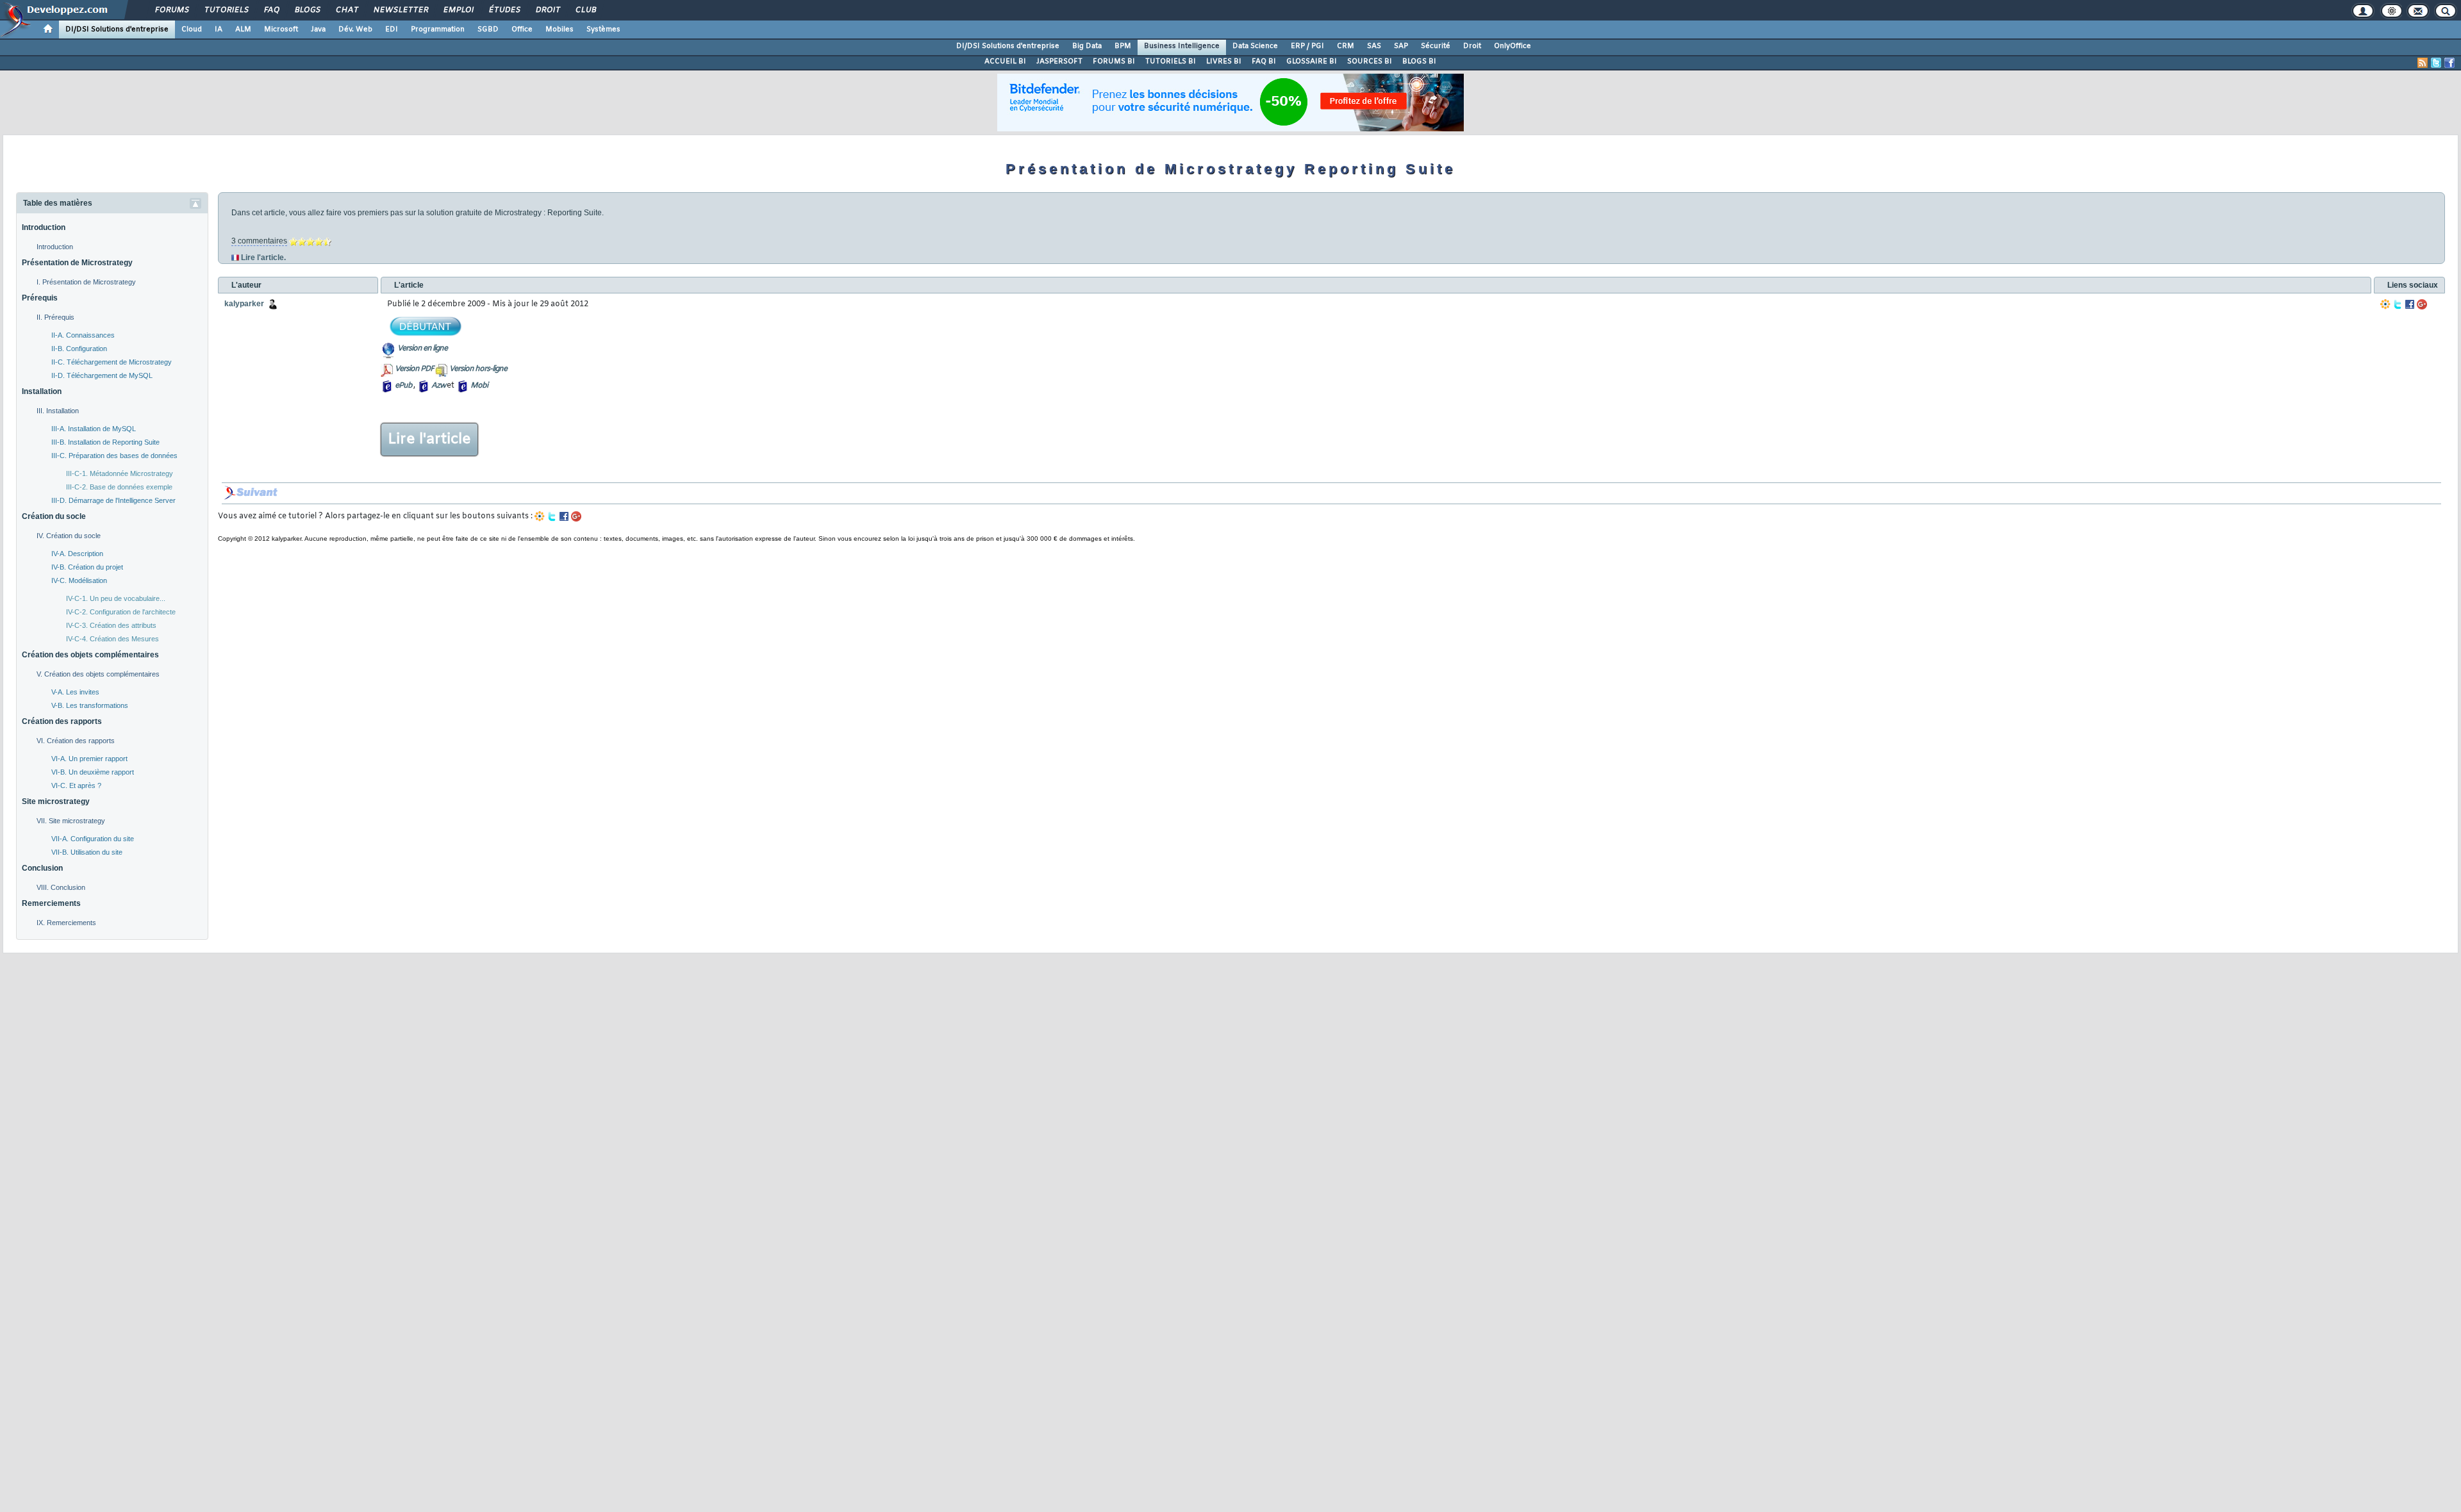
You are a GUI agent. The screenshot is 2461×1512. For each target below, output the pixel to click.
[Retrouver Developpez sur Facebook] (2449, 63)
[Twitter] (2398, 304)
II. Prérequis (55, 317)
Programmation (438, 29)
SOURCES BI (1370, 62)
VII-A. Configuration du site (93, 839)
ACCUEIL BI (1005, 62)
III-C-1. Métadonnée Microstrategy (120, 473)
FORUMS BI (1114, 62)
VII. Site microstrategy (71, 821)
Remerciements (51, 903)
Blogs (307, 10)
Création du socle (54, 516)
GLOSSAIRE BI (1312, 62)
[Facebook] (2410, 304)
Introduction (44, 227)
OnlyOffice (1512, 46)
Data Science (1255, 46)
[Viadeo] (2385, 304)
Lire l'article (429, 440)
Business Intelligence (1182, 46)
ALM (243, 29)
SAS (1374, 46)
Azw (438, 386)
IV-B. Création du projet (87, 567)
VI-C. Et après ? (76, 785)
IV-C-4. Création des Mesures (112, 639)
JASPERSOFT (1059, 62)
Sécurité (1436, 46)
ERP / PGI (1307, 46)
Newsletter (400, 10)
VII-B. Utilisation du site (87, 852)
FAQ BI (1264, 62)
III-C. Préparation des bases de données (114, 456)
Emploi (458, 10)
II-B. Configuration (79, 349)
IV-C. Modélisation (79, 580)
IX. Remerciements (66, 923)
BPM (1123, 46)
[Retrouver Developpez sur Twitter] (2436, 63)
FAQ (271, 10)
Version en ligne (422, 349)
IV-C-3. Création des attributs (111, 625)
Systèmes (603, 29)
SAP (1401, 46)
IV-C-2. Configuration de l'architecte (121, 612)
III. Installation (58, 411)
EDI (392, 29)
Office (522, 29)
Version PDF (414, 369)
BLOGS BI (1419, 62)
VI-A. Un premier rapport (89, 759)
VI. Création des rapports (76, 741)
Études (504, 10)
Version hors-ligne (478, 369)
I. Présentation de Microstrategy (86, 282)
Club (585, 10)
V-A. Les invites (75, 692)
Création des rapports (62, 721)
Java (318, 29)
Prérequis (40, 298)
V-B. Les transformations (90, 705)
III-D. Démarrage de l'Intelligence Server (113, 500)
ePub (403, 386)
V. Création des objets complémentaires (98, 674)
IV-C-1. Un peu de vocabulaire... (116, 598)
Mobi (479, 386)
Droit (547, 10)
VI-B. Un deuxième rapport (93, 772)
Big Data (1087, 46)
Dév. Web (355, 29)
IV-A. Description (77, 554)
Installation (42, 391)
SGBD (488, 29)
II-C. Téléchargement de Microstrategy (112, 362)
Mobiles (559, 29)
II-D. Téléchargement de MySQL (102, 375)
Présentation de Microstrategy (77, 263)
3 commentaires (259, 241)
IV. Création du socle (69, 536)
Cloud (192, 29)
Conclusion (42, 868)
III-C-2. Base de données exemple (119, 487)
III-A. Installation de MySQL (94, 429)
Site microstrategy (56, 801)
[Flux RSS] (2423, 63)
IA (219, 29)
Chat (346, 10)
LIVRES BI (1224, 62)
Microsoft (281, 29)
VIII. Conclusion (61, 887)
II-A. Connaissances (83, 335)
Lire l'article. (263, 258)
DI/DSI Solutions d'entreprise (117, 29)
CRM (1346, 46)
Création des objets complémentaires (90, 655)
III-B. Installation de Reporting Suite (105, 442)
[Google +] (2422, 304)
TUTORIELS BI (1171, 62)
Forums (171, 10)
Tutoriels (226, 10)
